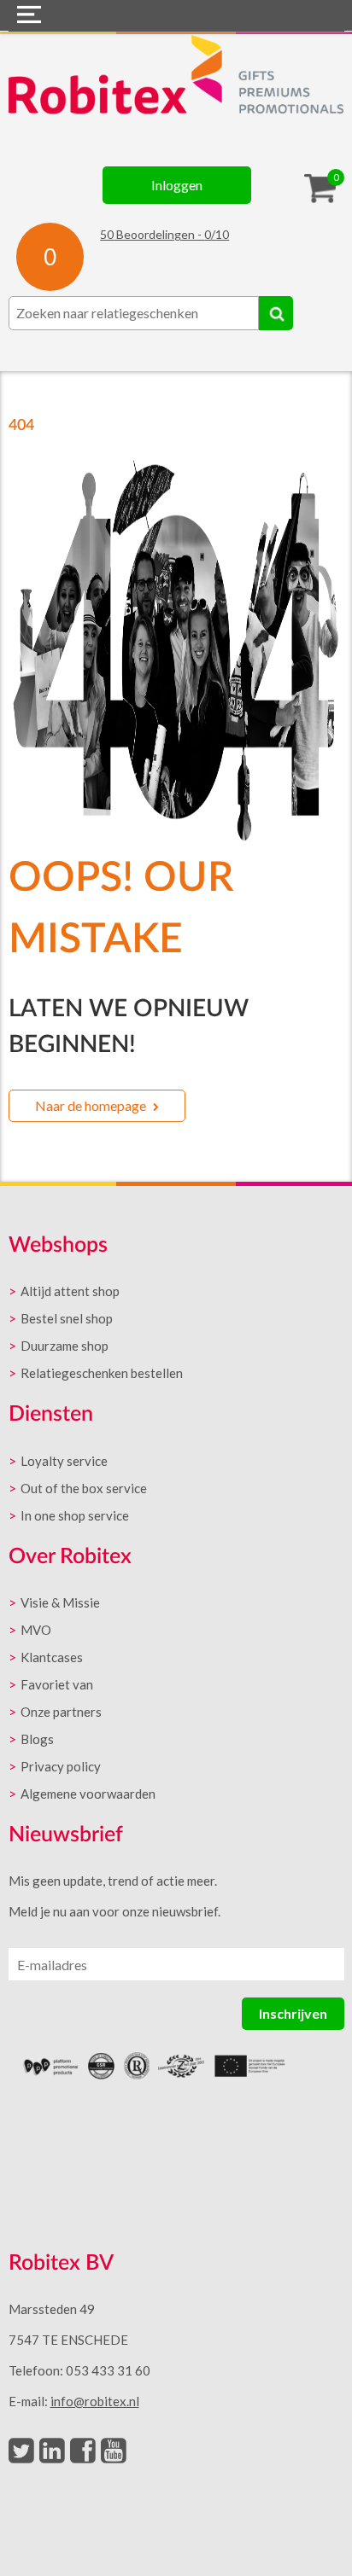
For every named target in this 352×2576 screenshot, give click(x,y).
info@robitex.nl (95, 2401)
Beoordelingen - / (164, 234)
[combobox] (134, 313)
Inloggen (177, 185)
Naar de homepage (91, 1105)
